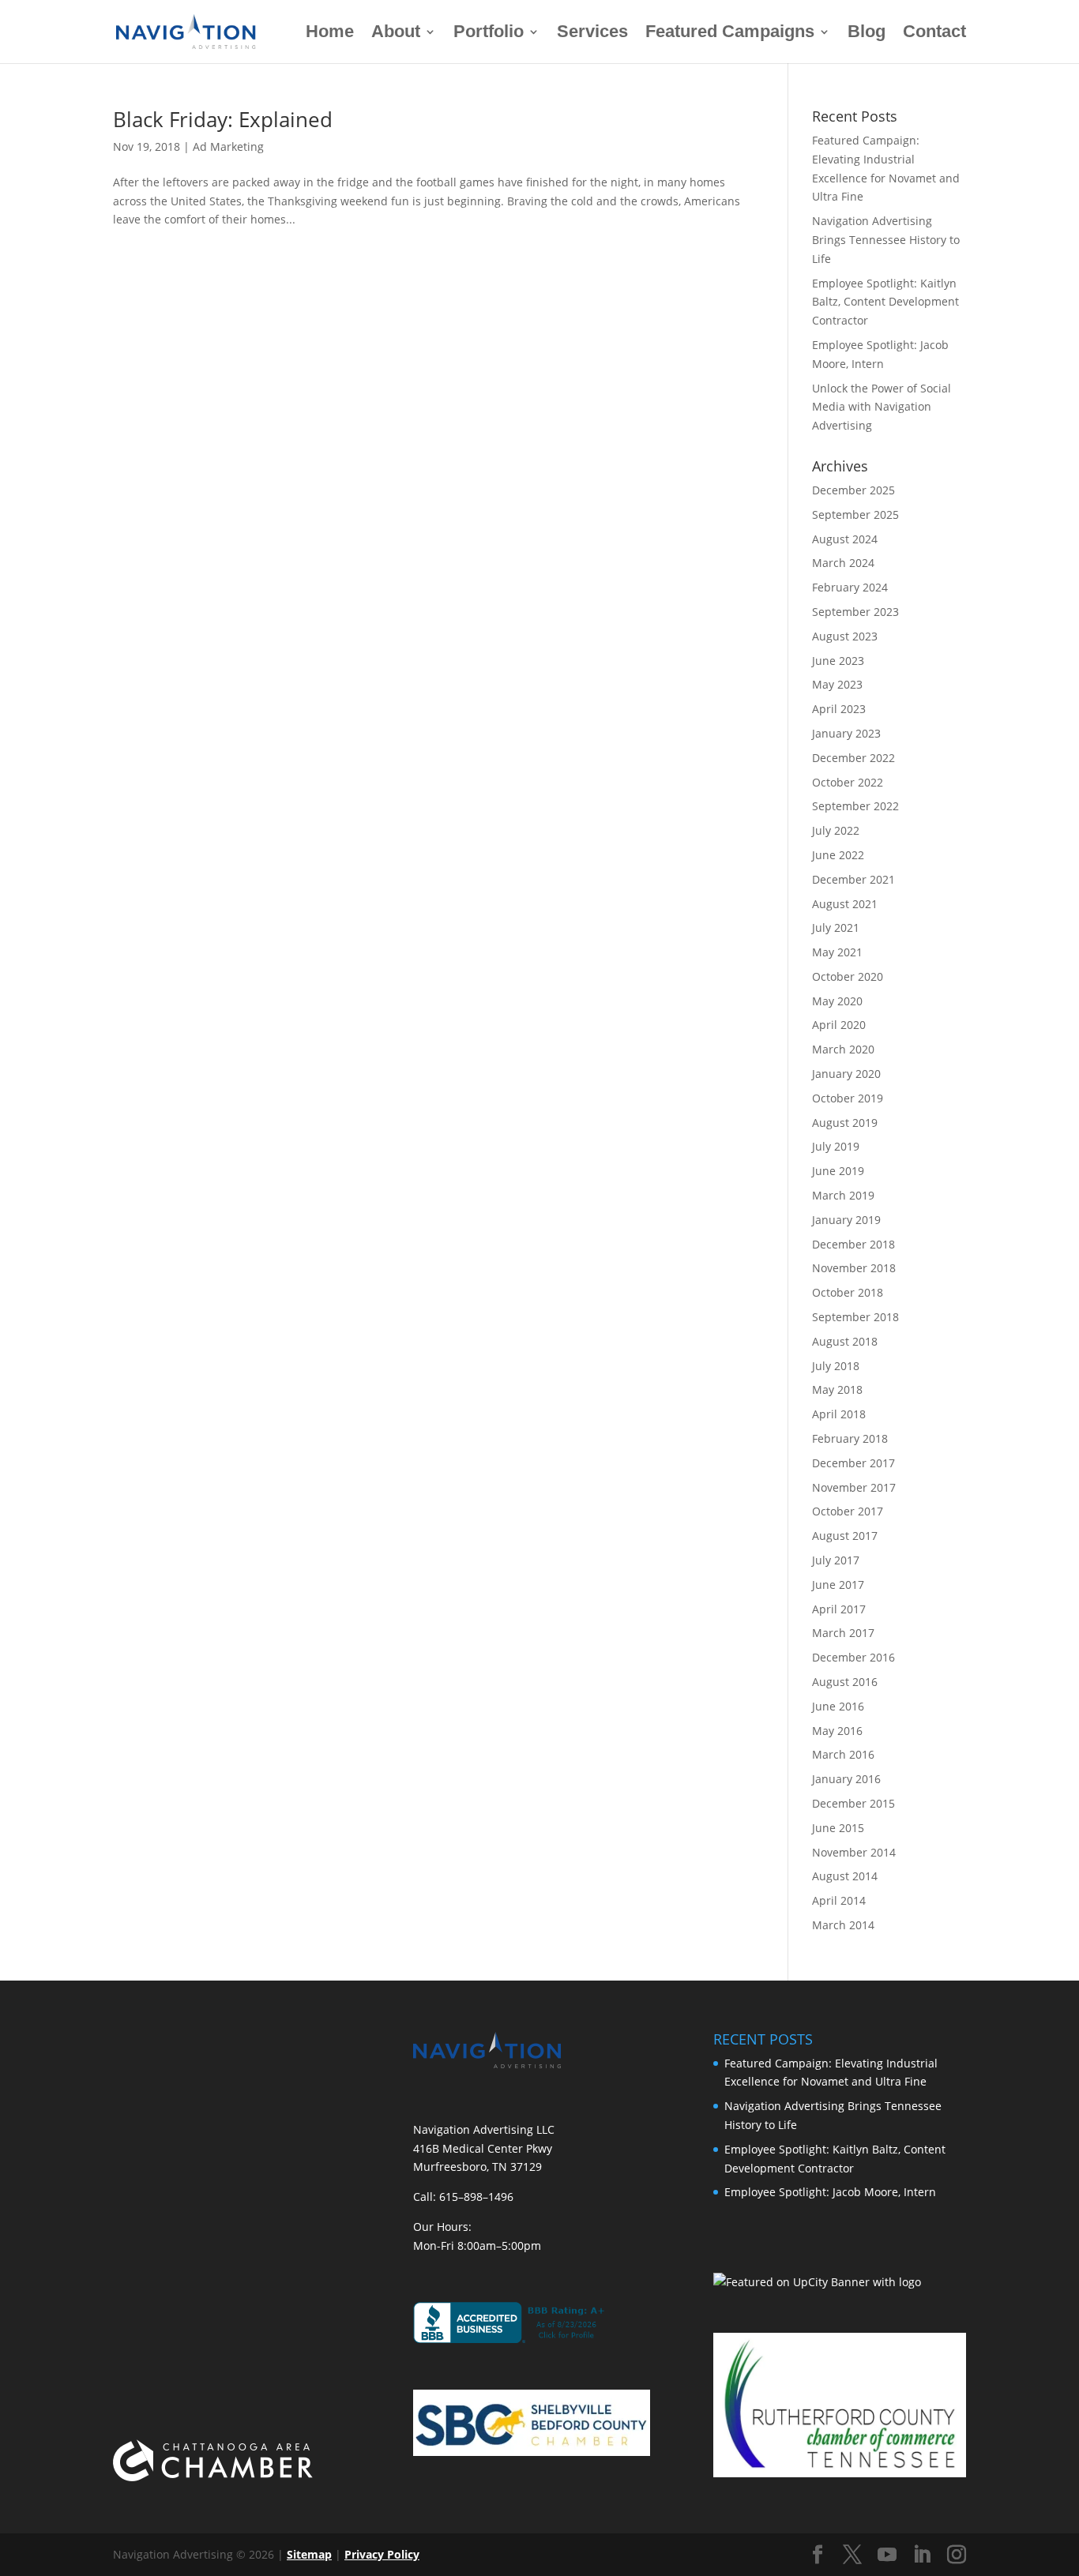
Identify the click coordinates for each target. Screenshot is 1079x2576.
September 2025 (855, 514)
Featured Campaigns (730, 34)
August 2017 (845, 1536)
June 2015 (838, 1828)
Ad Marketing (228, 146)
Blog (867, 34)
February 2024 (850, 587)
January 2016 (846, 1779)
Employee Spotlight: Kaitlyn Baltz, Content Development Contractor (885, 302)
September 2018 (855, 1317)
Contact (934, 34)
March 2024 (843, 563)
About (396, 34)
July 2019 (836, 1146)
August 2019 (845, 1123)
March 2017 (843, 1633)
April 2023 (839, 709)
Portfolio (489, 34)
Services (592, 34)
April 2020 (839, 1025)
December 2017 (853, 1463)
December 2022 (853, 758)
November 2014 (854, 1852)
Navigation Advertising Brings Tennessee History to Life (886, 240)
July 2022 (836, 830)
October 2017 (848, 1511)
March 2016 (843, 1754)
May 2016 (837, 1731)
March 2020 (843, 1049)
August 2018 (845, 1341)
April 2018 (839, 1414)
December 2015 (853, 1803)
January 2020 (846, 1074)
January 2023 (846, 733)
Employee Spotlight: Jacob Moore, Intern (830, 2192)
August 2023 (845, 636)
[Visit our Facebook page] (818, 2555)
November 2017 (854, 1487)
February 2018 (850, 1438)
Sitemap (309, 2554)
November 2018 (854, 1268)
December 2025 (853, 490)
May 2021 (837, 952)
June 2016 (838, 1706)
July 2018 (836, 1366)
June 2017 (838, 1585)
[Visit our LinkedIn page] (922, 2555)
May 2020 (837, 1001)
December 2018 (853, 1244)
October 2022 (848, 782)
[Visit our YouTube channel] (887, 2555)
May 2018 (837, 1389)
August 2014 (845, 1876)
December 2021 (853, 879)
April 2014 (839, 1900)
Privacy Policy (382, 2554)
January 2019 (846, 1220)
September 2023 (855, 612)
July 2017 (836, 1560)
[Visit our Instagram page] (957, 2555)
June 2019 (838, 1171)
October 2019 (848, 1098)
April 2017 (839, 1609)
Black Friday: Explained (223, 119)
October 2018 (848, 1292)
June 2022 (838, 855)
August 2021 (845, 904)
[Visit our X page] (852, 2555)
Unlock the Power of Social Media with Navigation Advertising (882, 407)
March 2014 (843, 1925)
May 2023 (837, 684)
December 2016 (853, 1657)
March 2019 (843, 1195)
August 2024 (845, 539)
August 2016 (845, 1682)
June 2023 (838, 661)
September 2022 (855, 806)
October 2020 (848, 976)
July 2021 (836, 928)
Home (330, 34)
